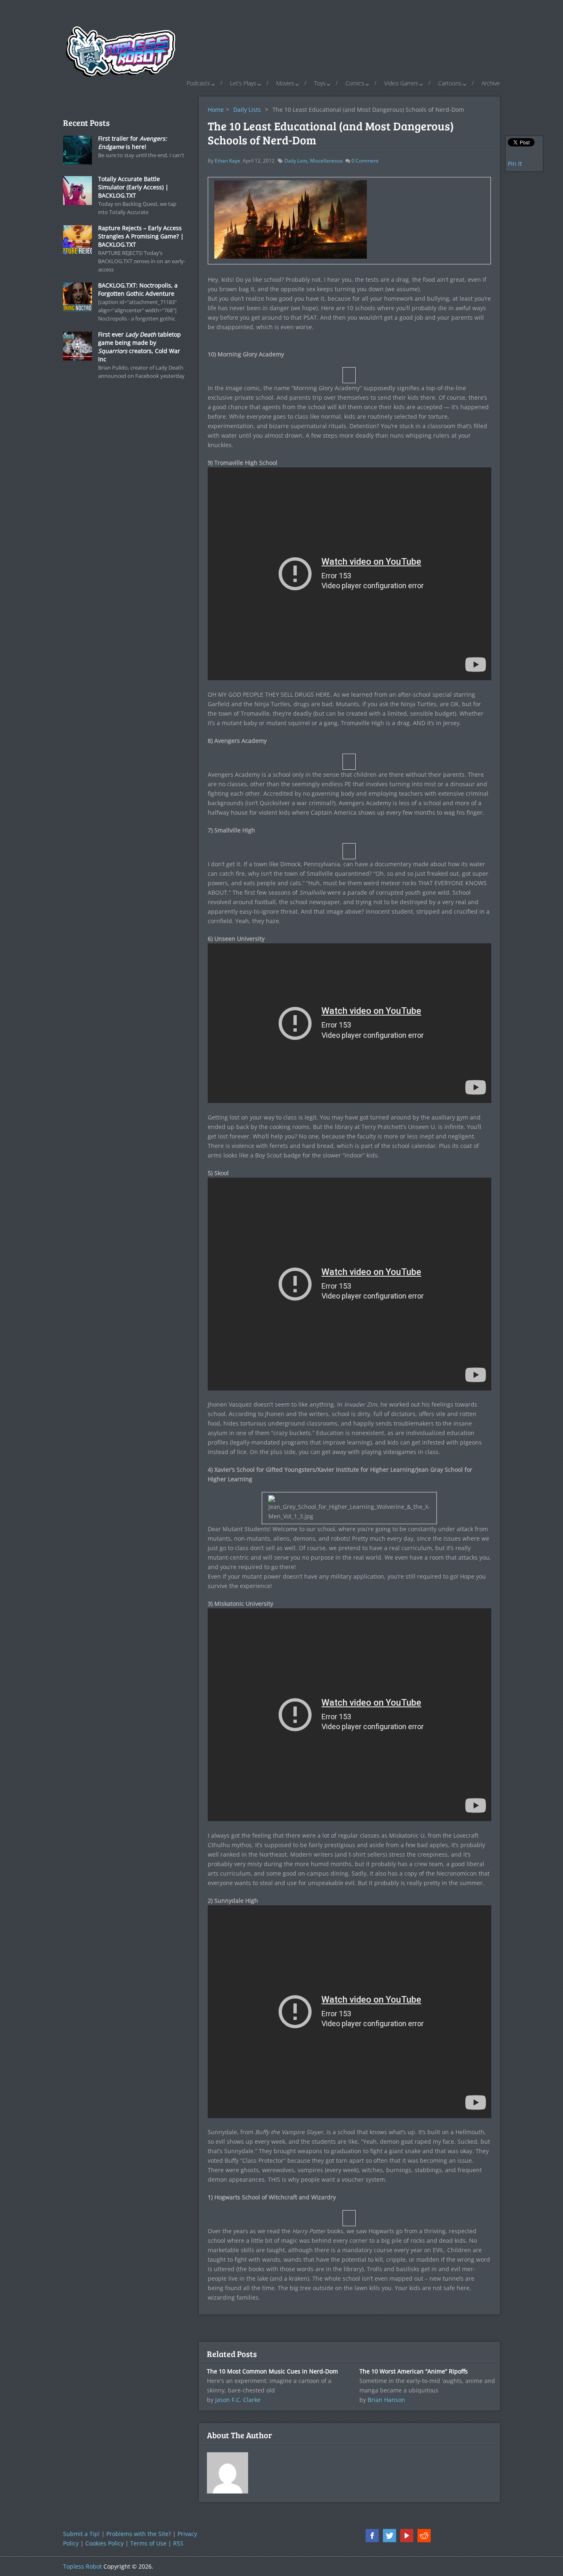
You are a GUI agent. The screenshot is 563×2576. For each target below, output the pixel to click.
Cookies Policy (104, 2543)
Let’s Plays (243, 83)
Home (216, 110)
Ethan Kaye (228, 161)
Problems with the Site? (139, 2534)
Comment (365, 161)
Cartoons (450, 83)
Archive (491, 83)
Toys (320, 83)
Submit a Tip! (81, 2534)
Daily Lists (247, 110)
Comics (355, 83)
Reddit (424, 2536)
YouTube (407, 2536)
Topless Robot (82, 2566)
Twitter (389, 2536)
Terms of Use (148, 2543)
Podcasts (198, 83)
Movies (285, 83)
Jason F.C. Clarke (238, 2400)
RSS (178, 2543)
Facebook (372, 2536)
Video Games (401, 83)
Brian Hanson (386, 2400)
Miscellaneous (326, 161)
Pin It (515, 164)
